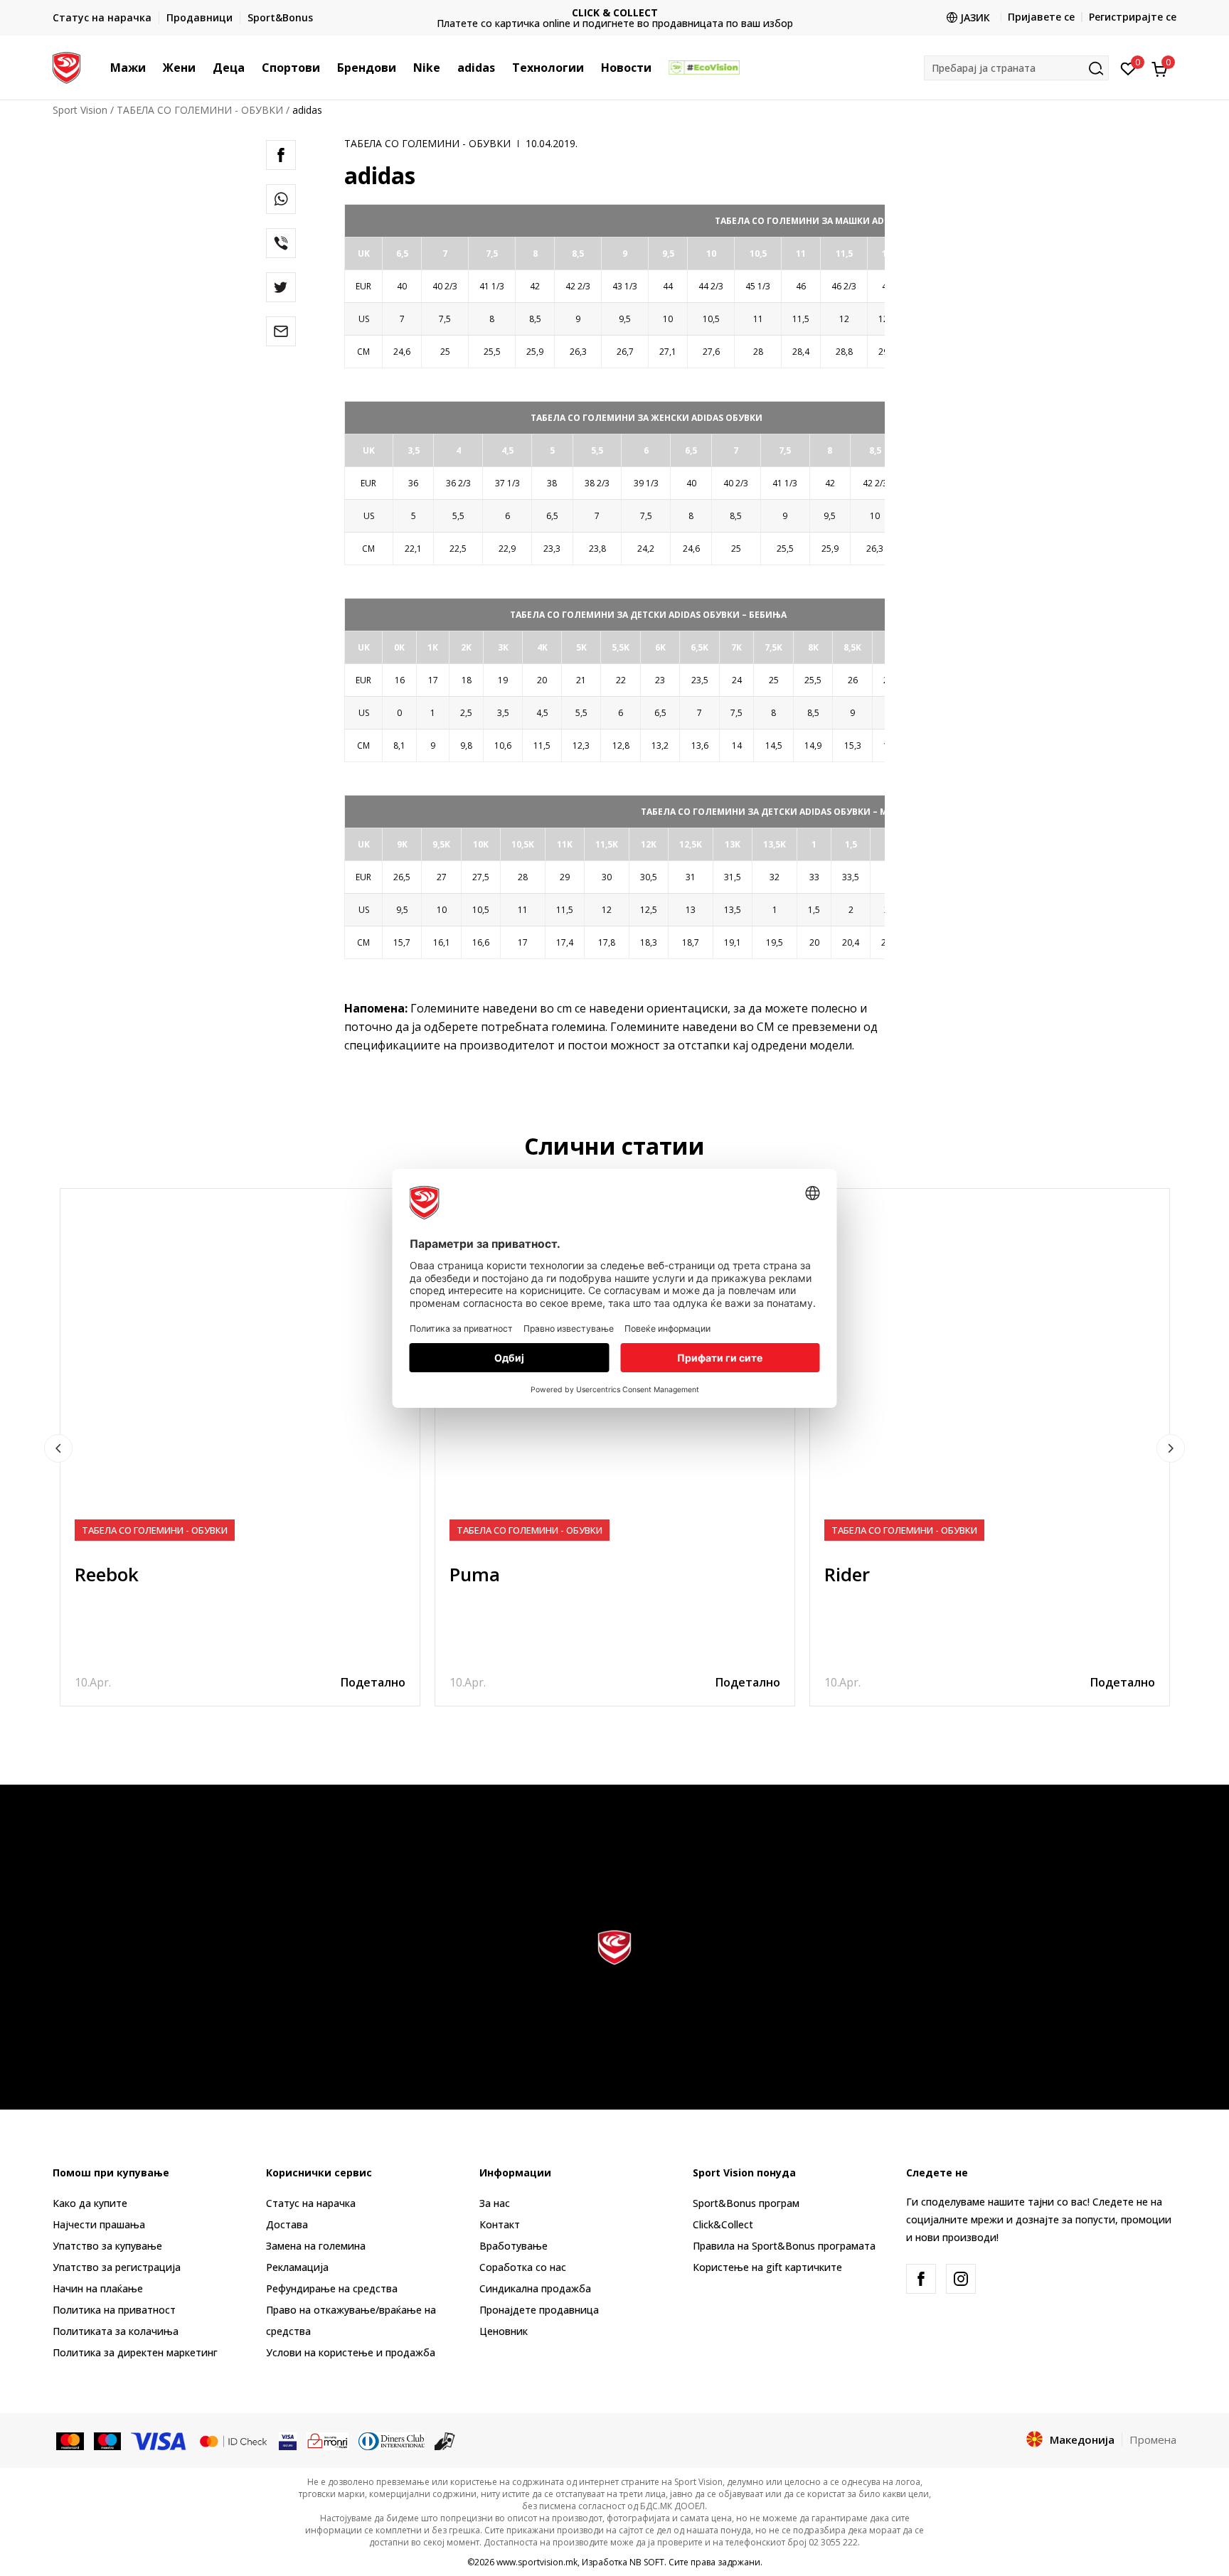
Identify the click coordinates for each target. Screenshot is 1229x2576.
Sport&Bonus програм (746, 2203)
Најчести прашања (99, 2224)
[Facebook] (281, 155)
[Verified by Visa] (288, 2440)
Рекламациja (297, 2267)
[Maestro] (108, 2440)
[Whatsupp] (281, 199)
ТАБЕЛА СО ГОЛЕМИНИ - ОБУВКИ (200, 110)
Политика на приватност (114, 2310)
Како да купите (90, 2203)
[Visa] (159, 2440)
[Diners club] (392, 2440)
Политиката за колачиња (116, 2331)
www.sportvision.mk (537, 2562)
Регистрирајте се (1133, 17)
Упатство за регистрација (117, 2267)
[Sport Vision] (66, 66)
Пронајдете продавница (539, 2310)
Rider (847, 1574)
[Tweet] (281, 287)
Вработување (514, 2246)
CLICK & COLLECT (615, 12)
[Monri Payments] (328, 2440)
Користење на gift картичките (767, 2267)
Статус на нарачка (311, 2203)
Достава (287, 2224)
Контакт (500, 2224)
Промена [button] (1153, 2439)
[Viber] (281, 243)
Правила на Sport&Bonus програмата (784, 2246)
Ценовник (504, 2331)
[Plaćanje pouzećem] (445, 2440)
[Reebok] (240, 1368)
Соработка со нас (523, 2267)
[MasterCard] (70, 2440)
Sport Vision (80, 110)
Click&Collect (723, 2224)
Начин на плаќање (98, 2288)
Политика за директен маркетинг (135, 2352)
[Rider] (990, 1368)
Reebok (107, 1574)
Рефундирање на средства (332, 2288)
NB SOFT (647, 2562)
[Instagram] (961, 2279)
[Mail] (281, 331)
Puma (475, 1574)
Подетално (373, 1682)
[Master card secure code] (233, 2440)
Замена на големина (316, 2246)
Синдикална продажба (535, 2288)
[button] (153, 68)
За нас (495, 2203)
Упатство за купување (107, 2246)
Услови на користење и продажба (351, 2352)
